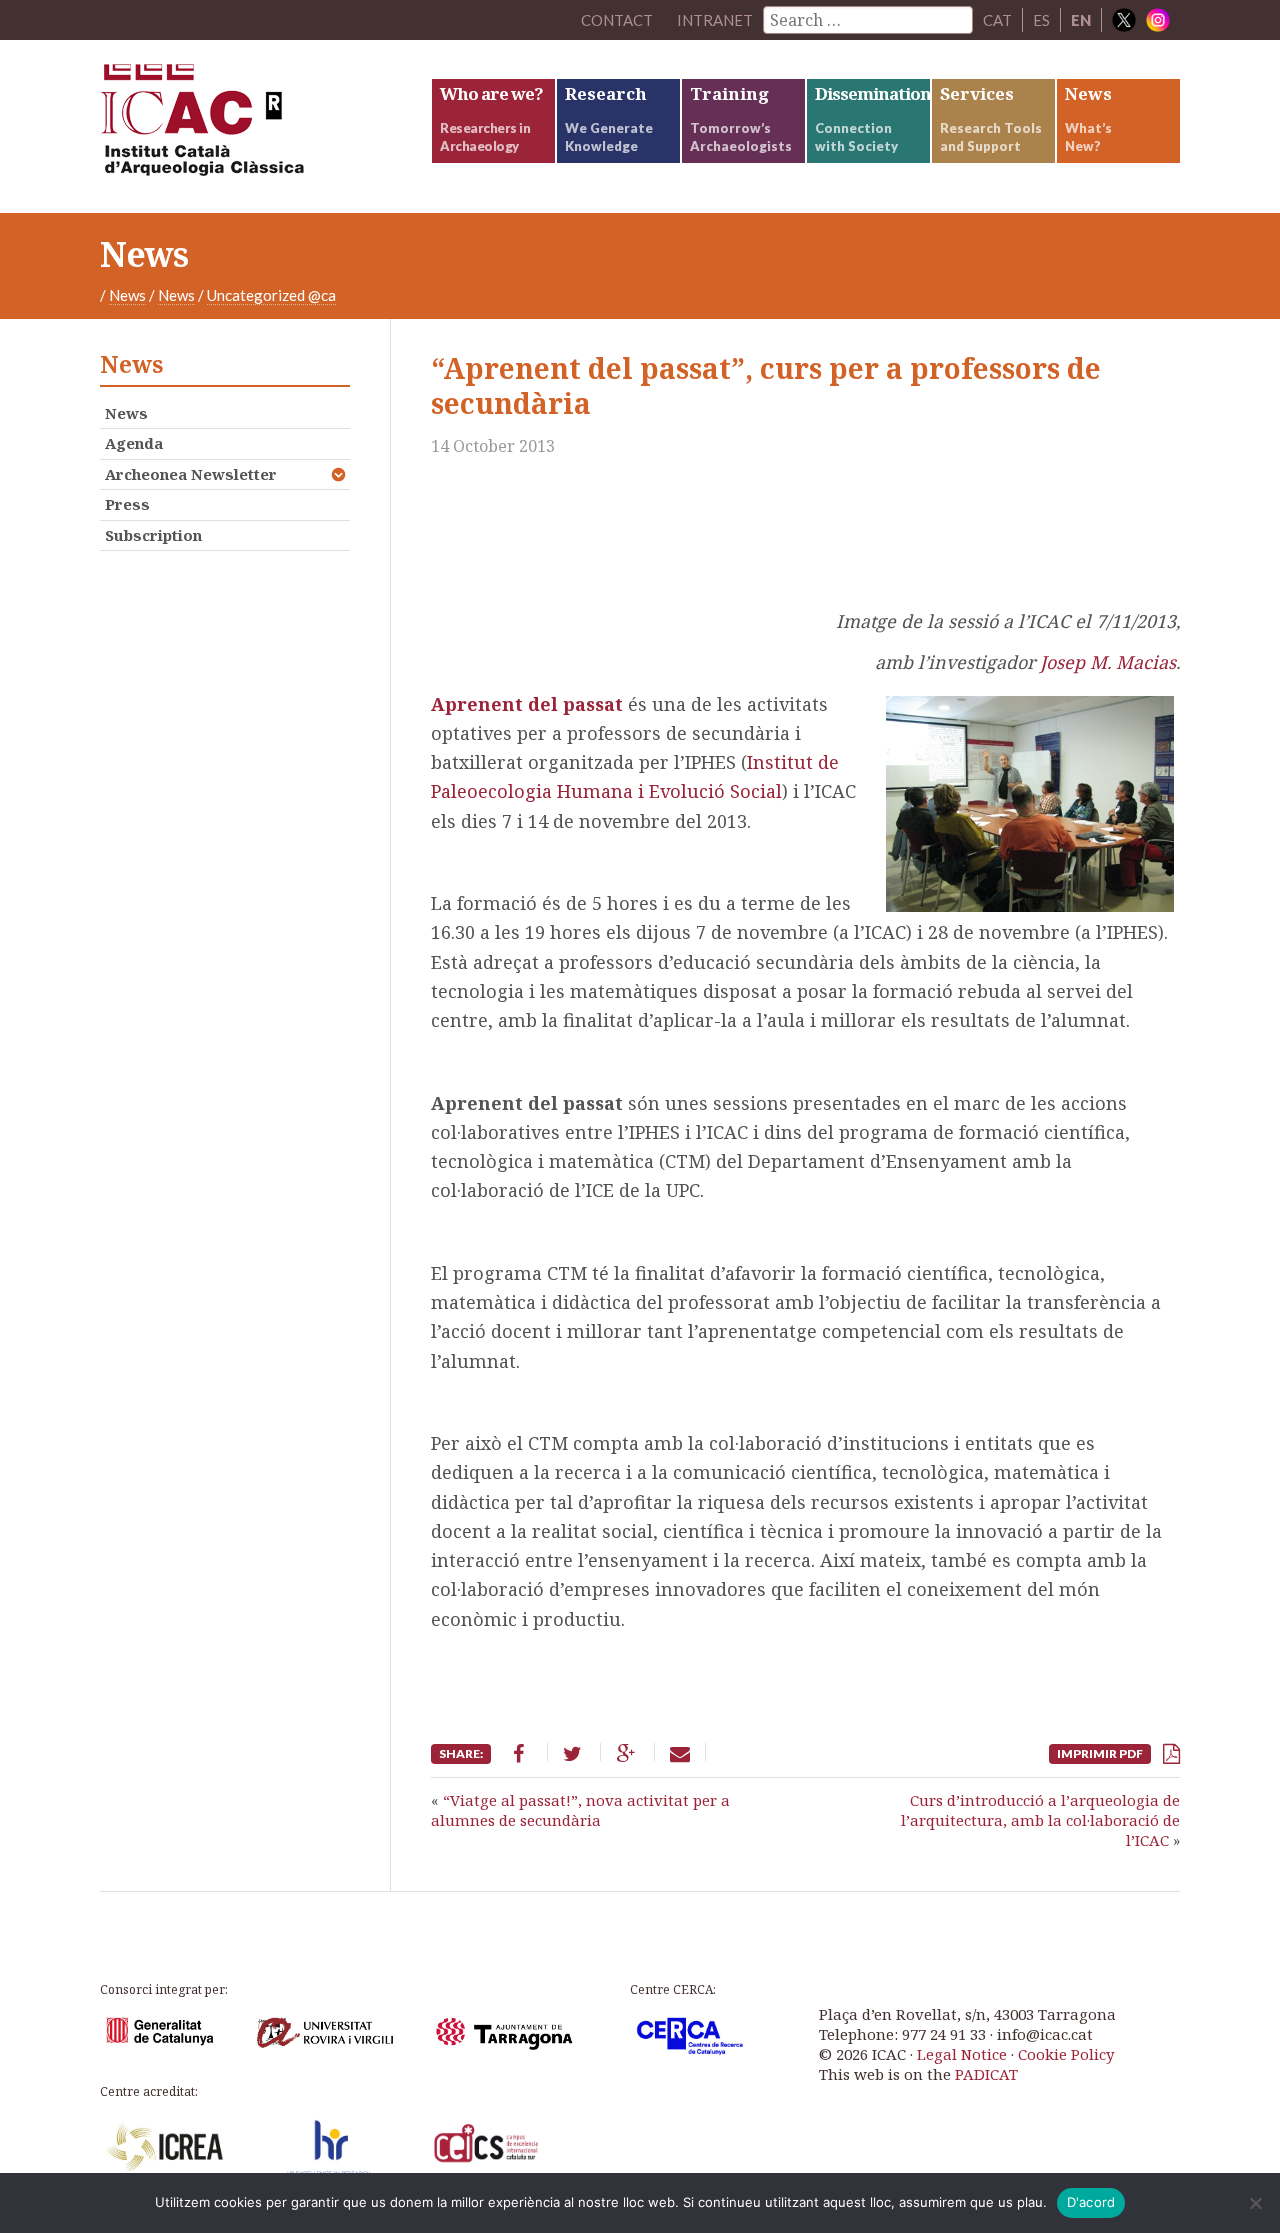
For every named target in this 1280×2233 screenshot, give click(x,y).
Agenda (134, 443)
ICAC (250, 126)
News (127, 295)
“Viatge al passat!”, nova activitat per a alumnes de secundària (580, 1810)
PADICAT (986, 2074)
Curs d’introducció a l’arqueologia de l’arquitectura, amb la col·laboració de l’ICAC (1040, 1820)
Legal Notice (962, 2054)
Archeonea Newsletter (191, 474)
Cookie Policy (1066, 2054)
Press (127, 504)
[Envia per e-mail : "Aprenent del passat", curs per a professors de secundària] (680, 1752)
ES (1041, 20)
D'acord (1091, 2202)
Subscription (153, 535)
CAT (997, 20)
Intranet (715, 20)
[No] (1255, 2203)
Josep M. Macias (1108, 662)
